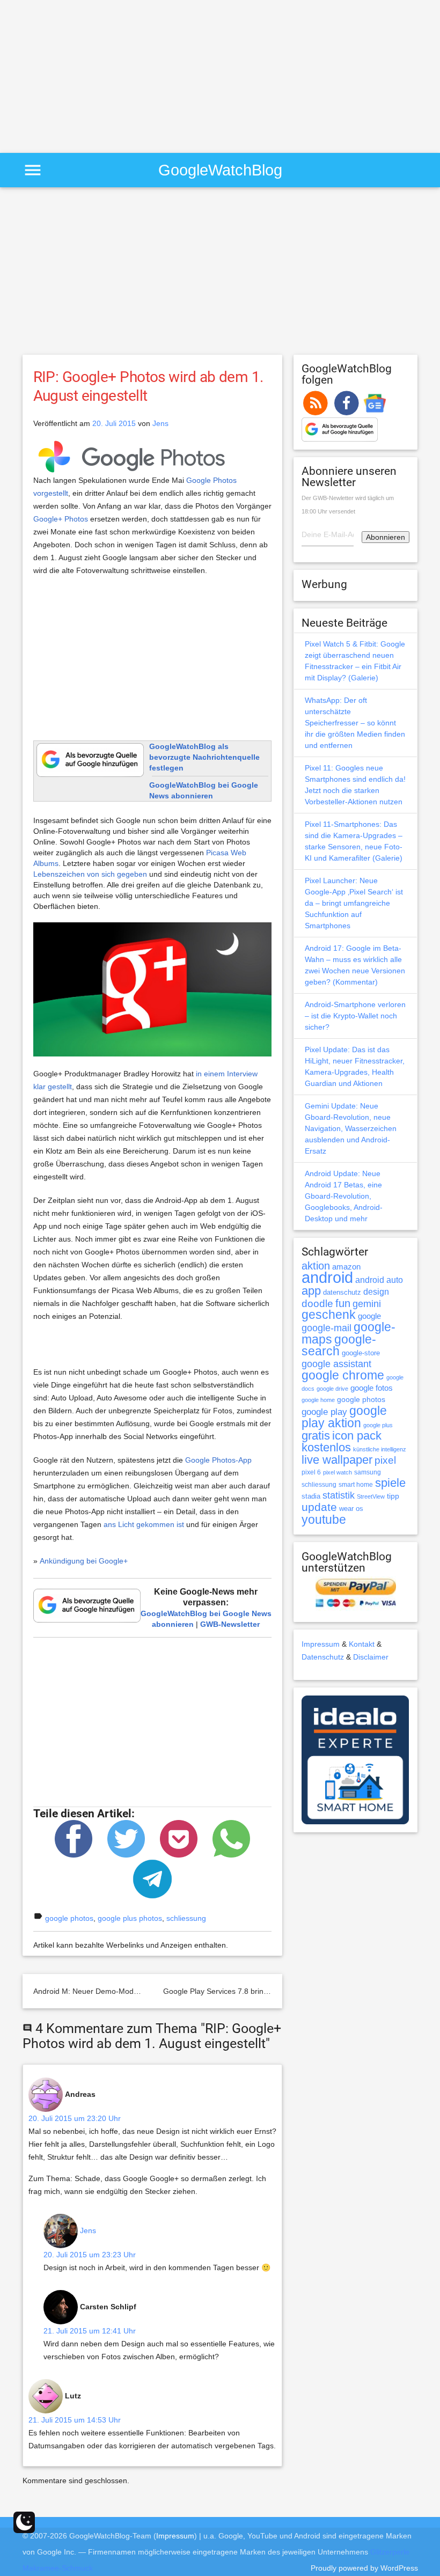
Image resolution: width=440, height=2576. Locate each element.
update (319, 1507)
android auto (379, 1280)
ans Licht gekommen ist (144, 1524)
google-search (339, 1345)
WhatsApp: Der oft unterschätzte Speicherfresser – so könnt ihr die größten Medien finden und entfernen (355, 723)
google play (324, 1412)
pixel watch (338, 1472)
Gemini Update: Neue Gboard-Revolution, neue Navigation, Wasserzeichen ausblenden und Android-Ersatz (351, 1128)
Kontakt (362, 1644)
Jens (160, 423)
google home (318, 1400)
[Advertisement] (90, 75)
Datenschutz (323, 1657)
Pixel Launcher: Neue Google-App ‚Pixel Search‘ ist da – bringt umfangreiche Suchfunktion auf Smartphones (354, 903)
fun (343, 1303)
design (376, 1291)
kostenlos (326, 1447)
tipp (393, 1496)
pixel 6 (311, 1472)
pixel (385, 1460)
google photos (69, 1918)
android (327, 1277)
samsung (368, 1472)
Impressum (321, 1644)
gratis (316, 1436)
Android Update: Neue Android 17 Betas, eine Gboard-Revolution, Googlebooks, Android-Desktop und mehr (344, 1196)
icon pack (357, 1436)
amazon (346, 1267)
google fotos (372, 1388)
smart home (356, 1485)
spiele (390, 1483)
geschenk (329, 1315)
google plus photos (130, 1918)
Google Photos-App (218, 1460)
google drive (332, 1389)
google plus (378, 1425)
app (311, 1291)
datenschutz (342, 1292)
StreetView (371, 1496)
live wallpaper (337, 1460)
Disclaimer (371, 1657)
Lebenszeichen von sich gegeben (90, 874)
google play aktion (344, 1417)
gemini (367, 1304)
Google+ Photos (61, 519)
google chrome (343, 1375)
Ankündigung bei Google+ (84, 1561)
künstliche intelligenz (380, 1449)
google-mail (327, 1328)
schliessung (186, 1918)
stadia (311, 1496)
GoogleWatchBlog (220, 170)
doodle (317, 1303)
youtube (324, 1520)
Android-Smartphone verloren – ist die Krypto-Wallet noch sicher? (355, 1016)
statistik (339, 1495)
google (369, 1316)
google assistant (336, 1364)
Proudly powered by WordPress (364, 2568)
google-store (361, 1353)
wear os (351, 1509)
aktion (316, 1266)
